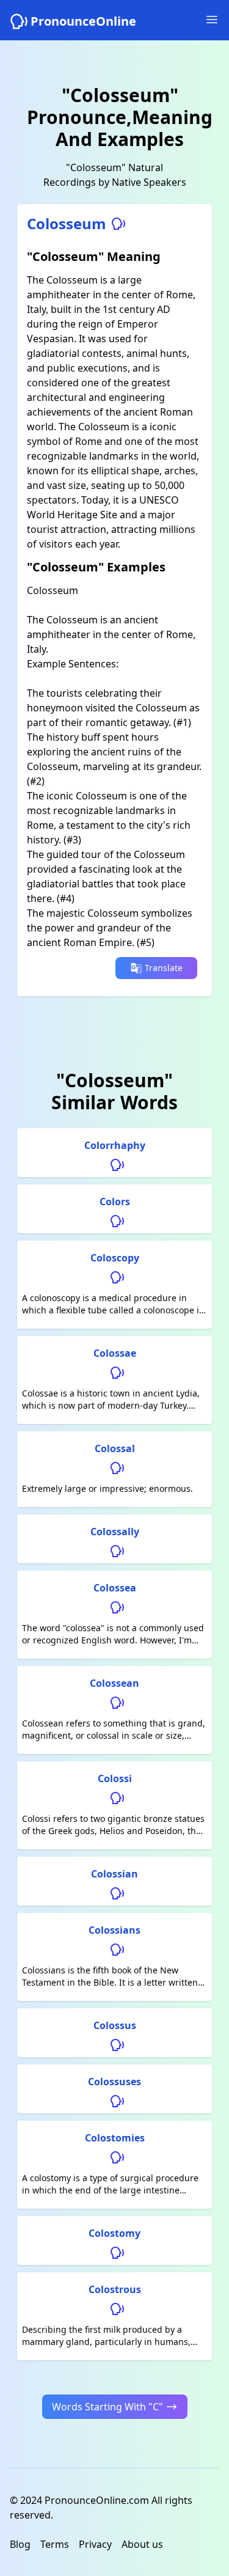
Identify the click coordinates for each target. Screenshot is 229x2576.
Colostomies (115, 2138)
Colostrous (115, 2289)
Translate (164, 968)
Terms (55, 2544)
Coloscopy (115, 1258)
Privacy (95, 2544)
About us (142, 2544)
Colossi (115, 1778)
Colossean (114, 1683)
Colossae (115, 1353)
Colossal (115, 1448)
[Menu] (212, 20)
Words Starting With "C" (107, 2407)
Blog (20, 2544)
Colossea (115, 1588)
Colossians (114, 1930)
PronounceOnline (83, 21)
